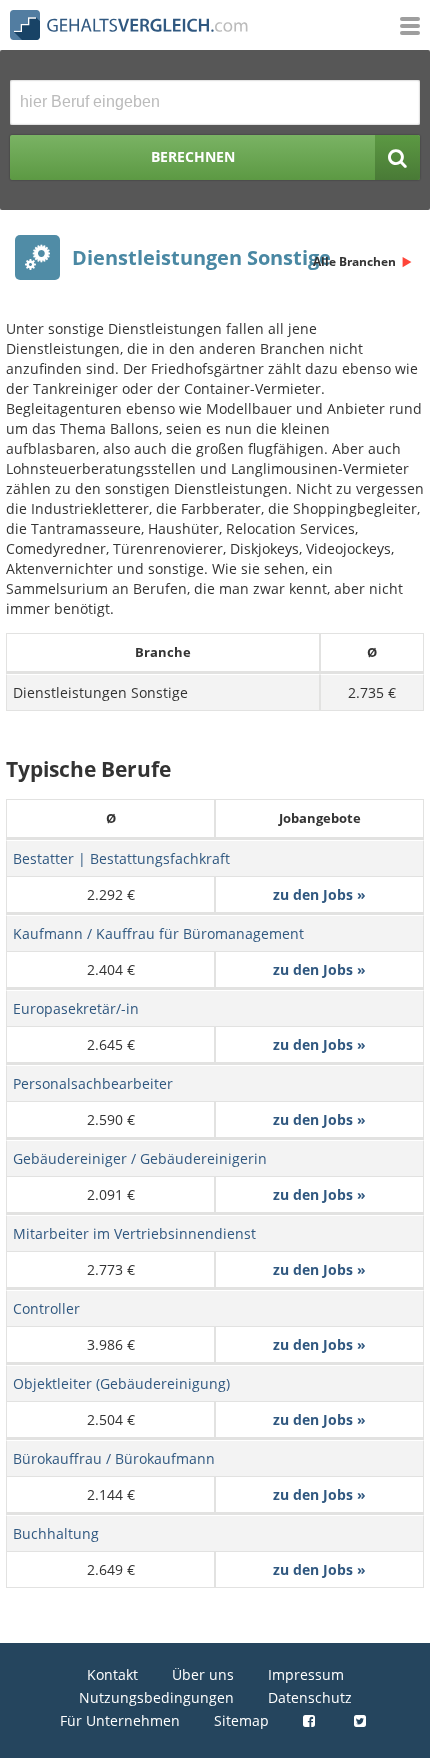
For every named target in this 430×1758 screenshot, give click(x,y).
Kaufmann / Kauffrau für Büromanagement (158, 933)
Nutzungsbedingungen (156, 1697)
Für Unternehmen (120, 1720)
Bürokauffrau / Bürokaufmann (114, 1458)
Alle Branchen (354, 261)
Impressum (306, 1674)
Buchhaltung (56, 1533)
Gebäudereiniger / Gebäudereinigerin (140, 1158)
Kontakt (112, 1674)
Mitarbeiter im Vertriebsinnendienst (134, 1233)
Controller (46, 1308)
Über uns (203, 1674)
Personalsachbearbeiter (93, 1083)
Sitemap (241, 1720)
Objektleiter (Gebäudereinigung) (121, 1383)
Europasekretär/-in (76, 1008)
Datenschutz (310, 1697)
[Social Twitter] (362, 1720)
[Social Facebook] (311, 1720)
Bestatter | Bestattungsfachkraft (121, 858)
